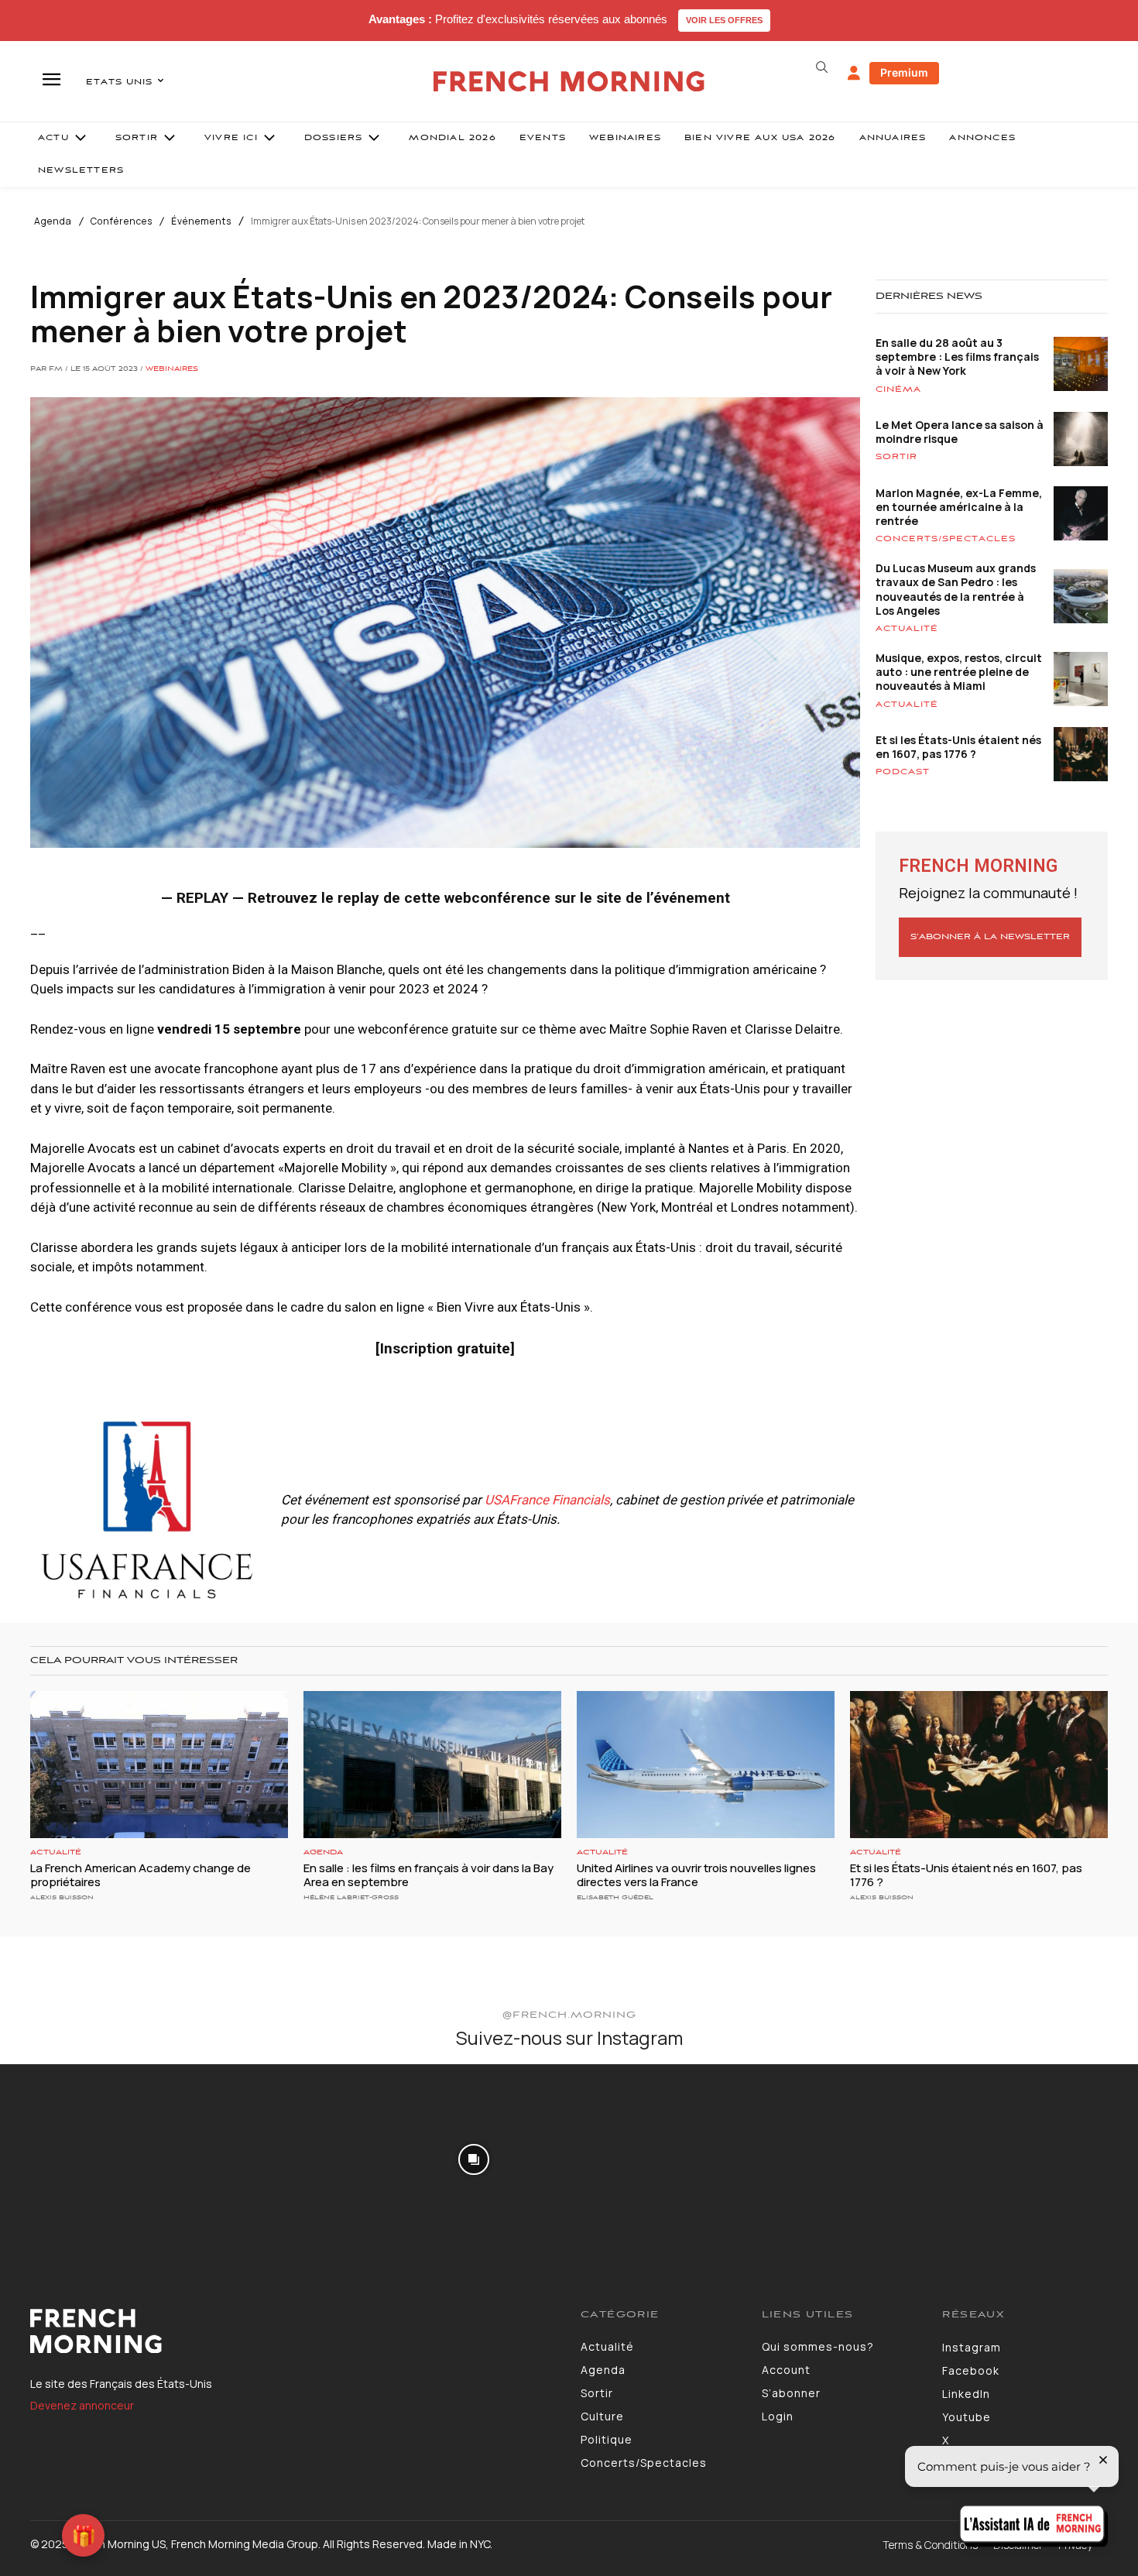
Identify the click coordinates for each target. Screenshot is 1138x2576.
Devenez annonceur (82, 2405)
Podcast (903, 772)
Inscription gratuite (445, 1348)
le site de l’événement (655, 898)
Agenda (53, 221)
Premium (904, 72)
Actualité (907, 629)
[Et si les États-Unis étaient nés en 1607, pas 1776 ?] (979, 1765)
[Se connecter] (854, 74)
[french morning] (569, 82)
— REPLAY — (202, 898)
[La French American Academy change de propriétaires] (159, 1765)
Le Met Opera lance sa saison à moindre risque (960, 432)
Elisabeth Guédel (615, 1897)
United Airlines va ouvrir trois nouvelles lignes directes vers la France (696, 1875)
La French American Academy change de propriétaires (141, 1875)
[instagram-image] (94, 2158)
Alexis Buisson (62, 1897)
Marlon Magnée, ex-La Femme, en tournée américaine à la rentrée (959, 507)
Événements (201, 221)
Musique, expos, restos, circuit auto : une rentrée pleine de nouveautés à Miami (959, 672)
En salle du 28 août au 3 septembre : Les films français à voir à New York (957, 357)
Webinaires (172, 369)
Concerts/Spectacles (946, 539)
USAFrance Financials (547, 1500)
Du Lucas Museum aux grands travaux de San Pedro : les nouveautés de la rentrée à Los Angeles (956, 589)
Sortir (896, 457)
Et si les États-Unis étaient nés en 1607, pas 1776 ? (958, 747)
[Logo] (294, 2331)
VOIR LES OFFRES (724, 20)
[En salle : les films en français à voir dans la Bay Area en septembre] (432, 1765)
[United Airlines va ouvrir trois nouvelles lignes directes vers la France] (706, 1765)
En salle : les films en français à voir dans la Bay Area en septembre (428, 1875)
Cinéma (898, 389)
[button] (821, 67)
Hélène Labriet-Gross (351, 1897)
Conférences (122, 221)
